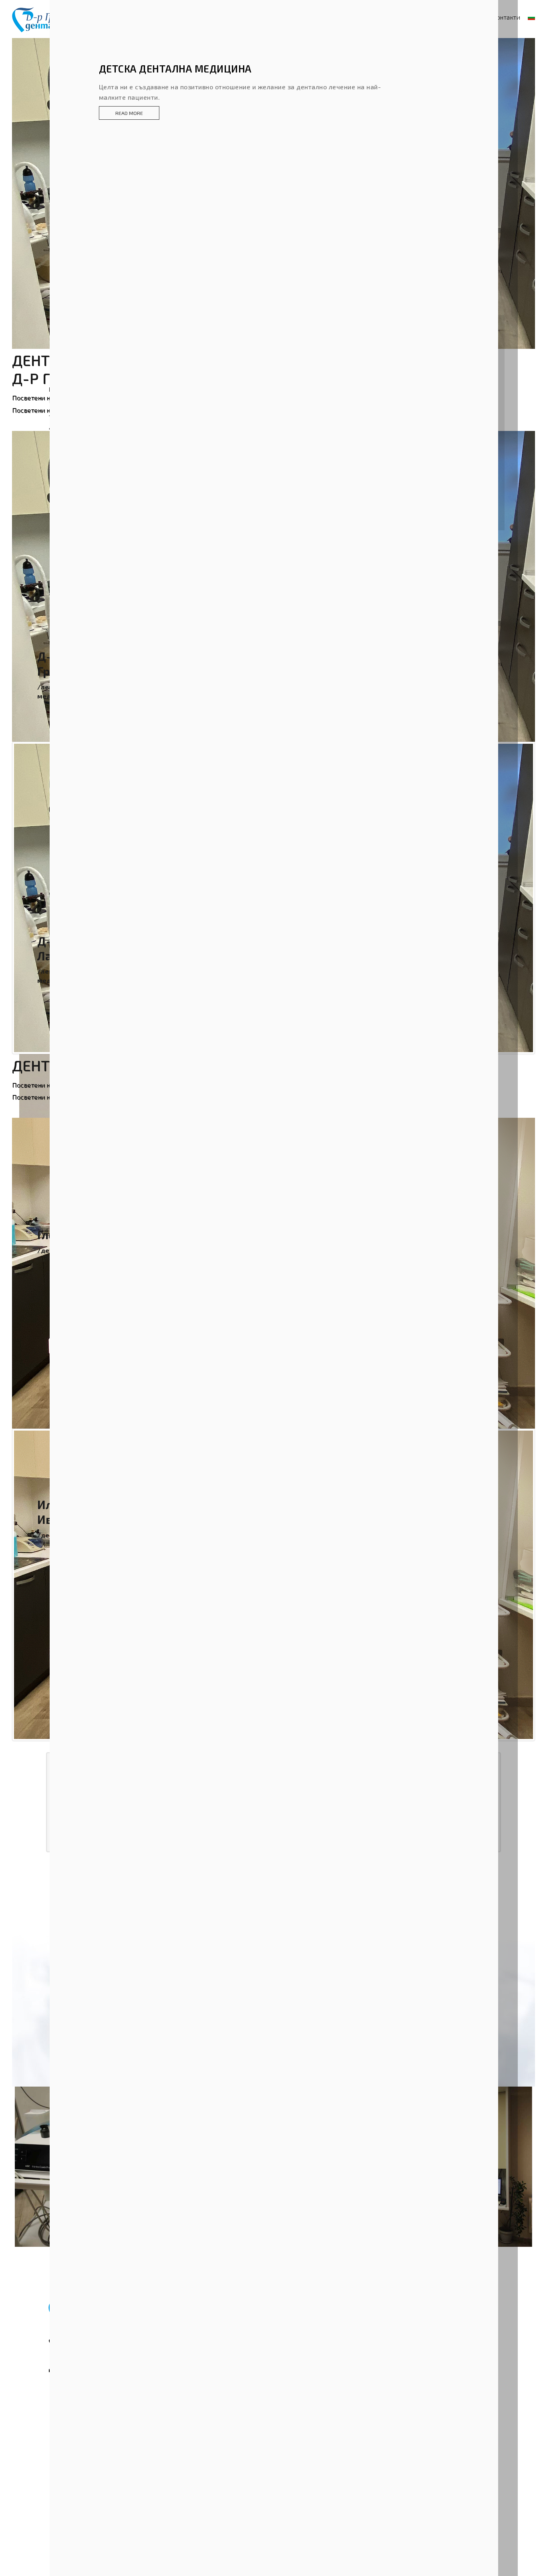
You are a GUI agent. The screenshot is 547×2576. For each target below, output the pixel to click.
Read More (129, 113)
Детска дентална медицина (175, 68)
